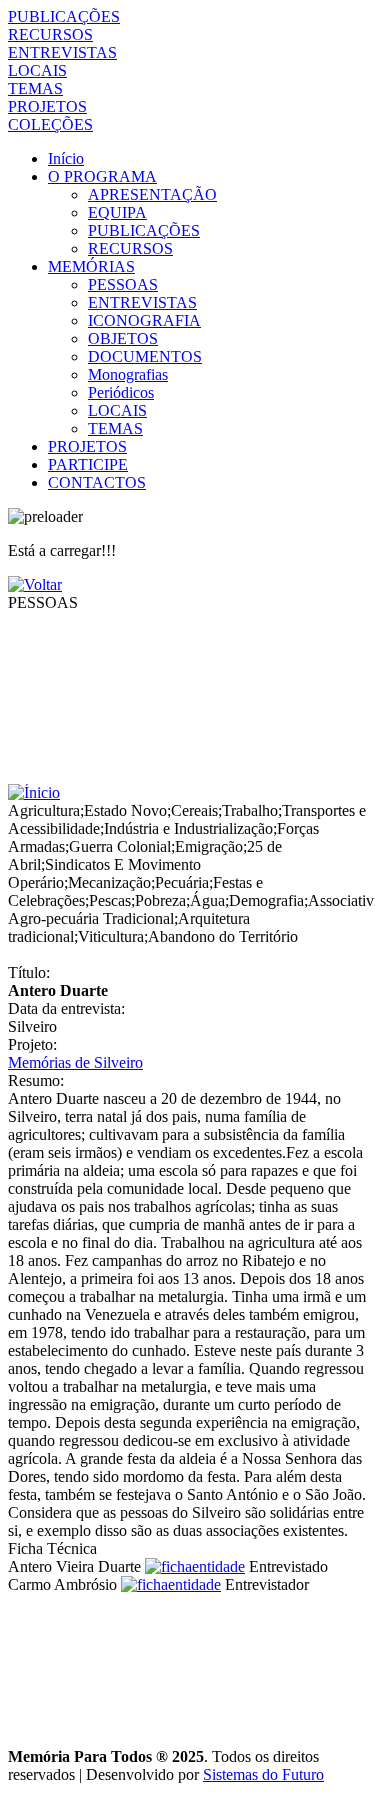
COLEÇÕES (50, 124)
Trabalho (250, 810)
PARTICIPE (88, 464)
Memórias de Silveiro (75, 1062)
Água (207, 900)
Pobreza (160, 900)
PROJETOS (47, 106)
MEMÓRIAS (91, 266)
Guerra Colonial (120, 846)
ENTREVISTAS (62, 52)
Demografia (266, 900)
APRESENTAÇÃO (152, 194)
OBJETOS (123, 338)
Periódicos (121, 392)
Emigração (209, 846)
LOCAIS (37, 70)
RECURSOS (50, 34)
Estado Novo (125, 810)
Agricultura (44, 810)
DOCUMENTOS (145, 356)
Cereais (194, 810)
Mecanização (109, 882)
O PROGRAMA (102, 176)
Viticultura (111, 936)
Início (66, 158)
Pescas (110, 900)
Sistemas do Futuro (263, 1774)
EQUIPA (117, 212)
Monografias (128, 374)
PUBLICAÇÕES (64, 16)
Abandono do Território (223, 936)
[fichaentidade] (195, 1566)
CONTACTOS (97, 482)
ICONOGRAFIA (144, 320)
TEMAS (35, 88)
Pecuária (182, 882)
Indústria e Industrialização (188, 828)
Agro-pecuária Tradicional (91, 918)
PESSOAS (123, 284)
